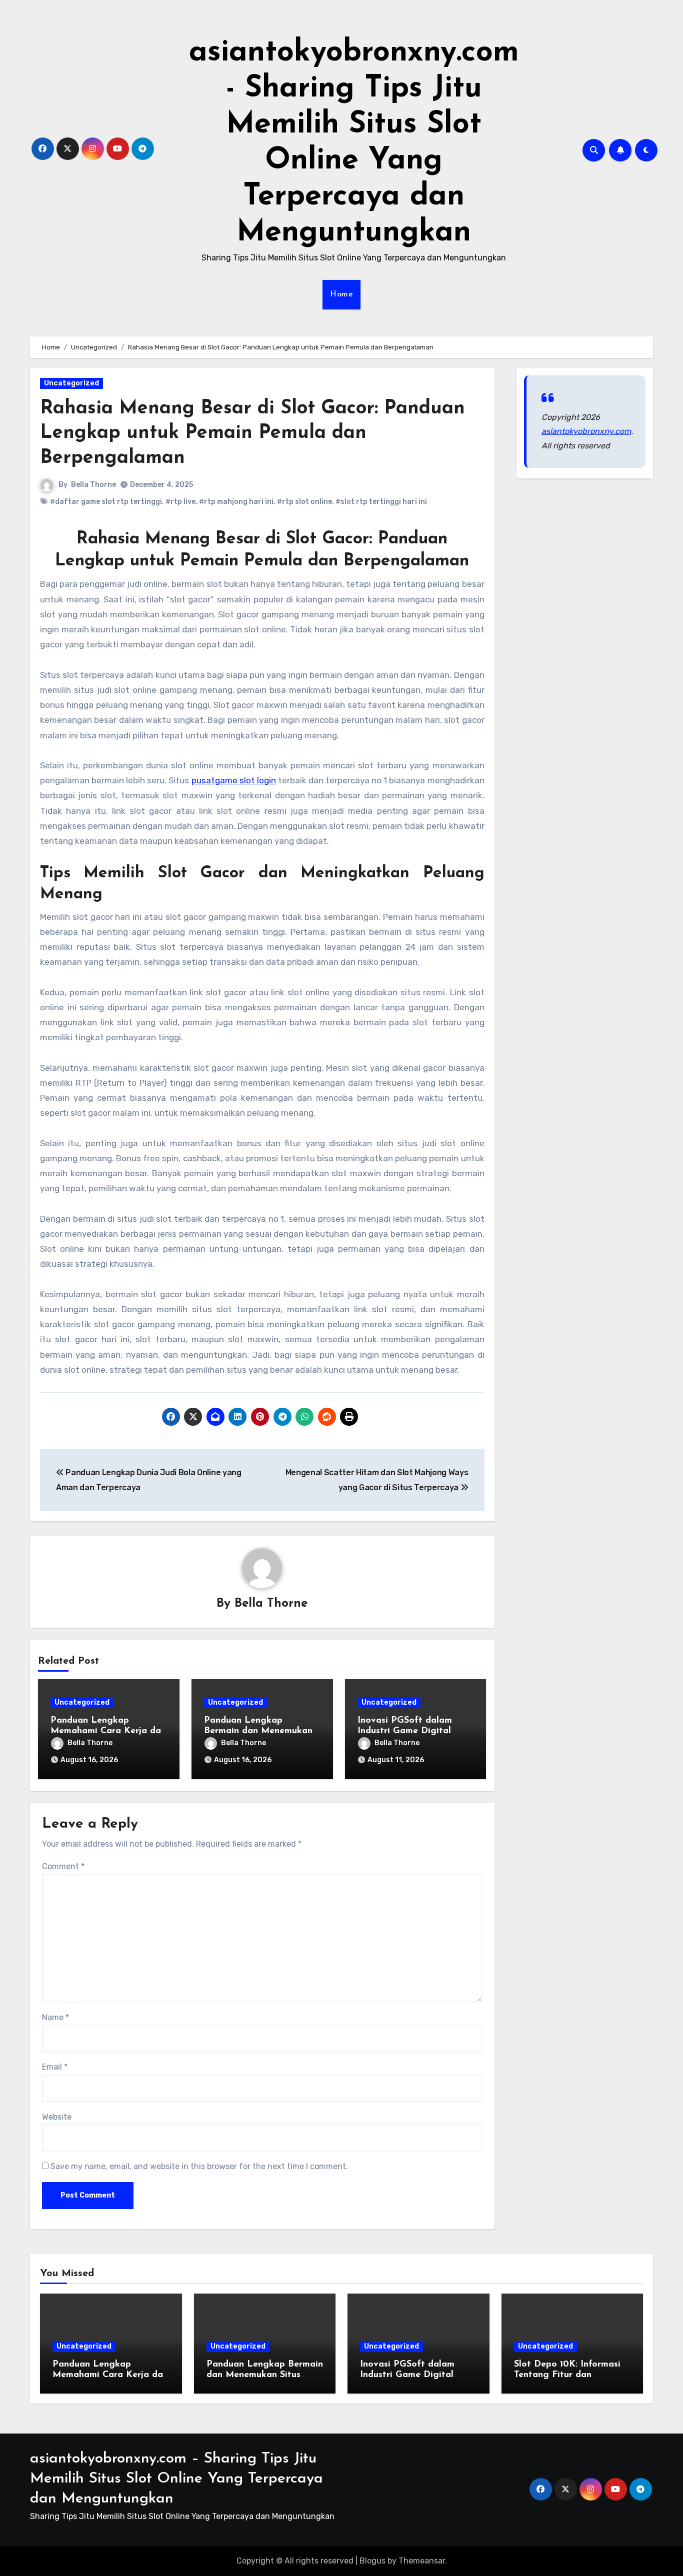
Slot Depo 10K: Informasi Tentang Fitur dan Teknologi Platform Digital (572, 2375)
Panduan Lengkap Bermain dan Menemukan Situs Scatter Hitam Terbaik (265, 2375)
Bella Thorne (93, 485)
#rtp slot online (304, 502)
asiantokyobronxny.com (586, 431)
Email (55, 2067)
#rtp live (180, 502)
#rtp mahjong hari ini (236, 502)
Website (57, 2117)
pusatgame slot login (234, 780)
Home (341, 294)
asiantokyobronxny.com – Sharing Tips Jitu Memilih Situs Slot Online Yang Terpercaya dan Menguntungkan (176, 2479)
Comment (63, 1866)
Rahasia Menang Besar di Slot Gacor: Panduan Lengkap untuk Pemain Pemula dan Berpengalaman (252, 433)
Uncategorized (71, 383)
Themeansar (422, 2561)
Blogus (372, 2561)
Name (55, 2017)
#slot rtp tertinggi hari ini (381, 502)
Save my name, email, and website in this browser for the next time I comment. (199, 2166)
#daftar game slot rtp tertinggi (106, 502)
